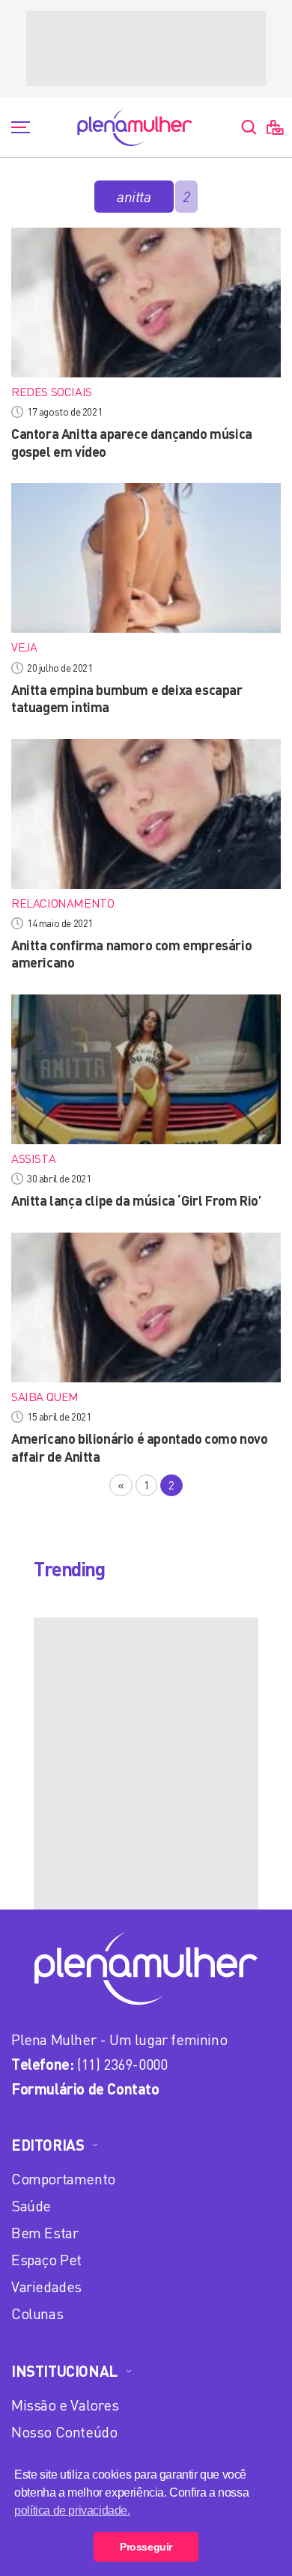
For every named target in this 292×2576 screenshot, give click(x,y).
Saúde (31, 2206)
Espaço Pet (46, 2260)
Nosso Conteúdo (64, 2432)
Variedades (46, 2287)
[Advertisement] (146, 49)
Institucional (64, 2371)
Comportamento (63, 2179)
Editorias (48, 2145)
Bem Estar (45, 2233)
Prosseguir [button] (146, 2547)
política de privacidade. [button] (72, 2510)
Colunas (37, 2314)
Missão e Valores (65, 2405)
